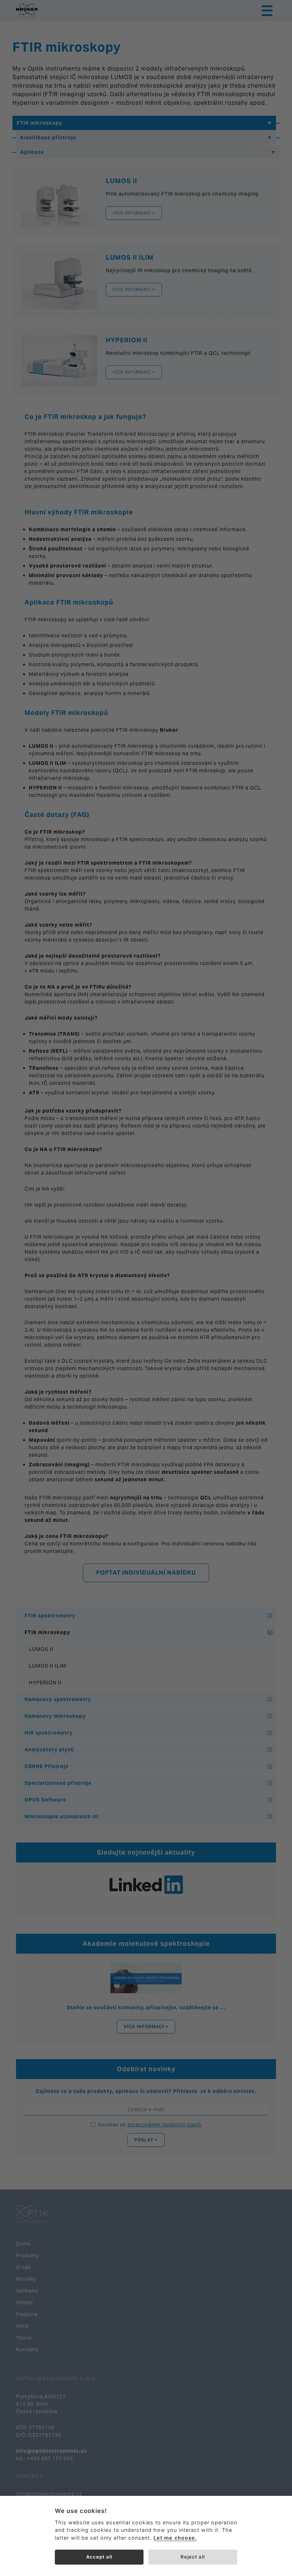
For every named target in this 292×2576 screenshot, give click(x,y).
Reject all (193, 2557)
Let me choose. (175, 2538)
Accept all (99, 2557)
